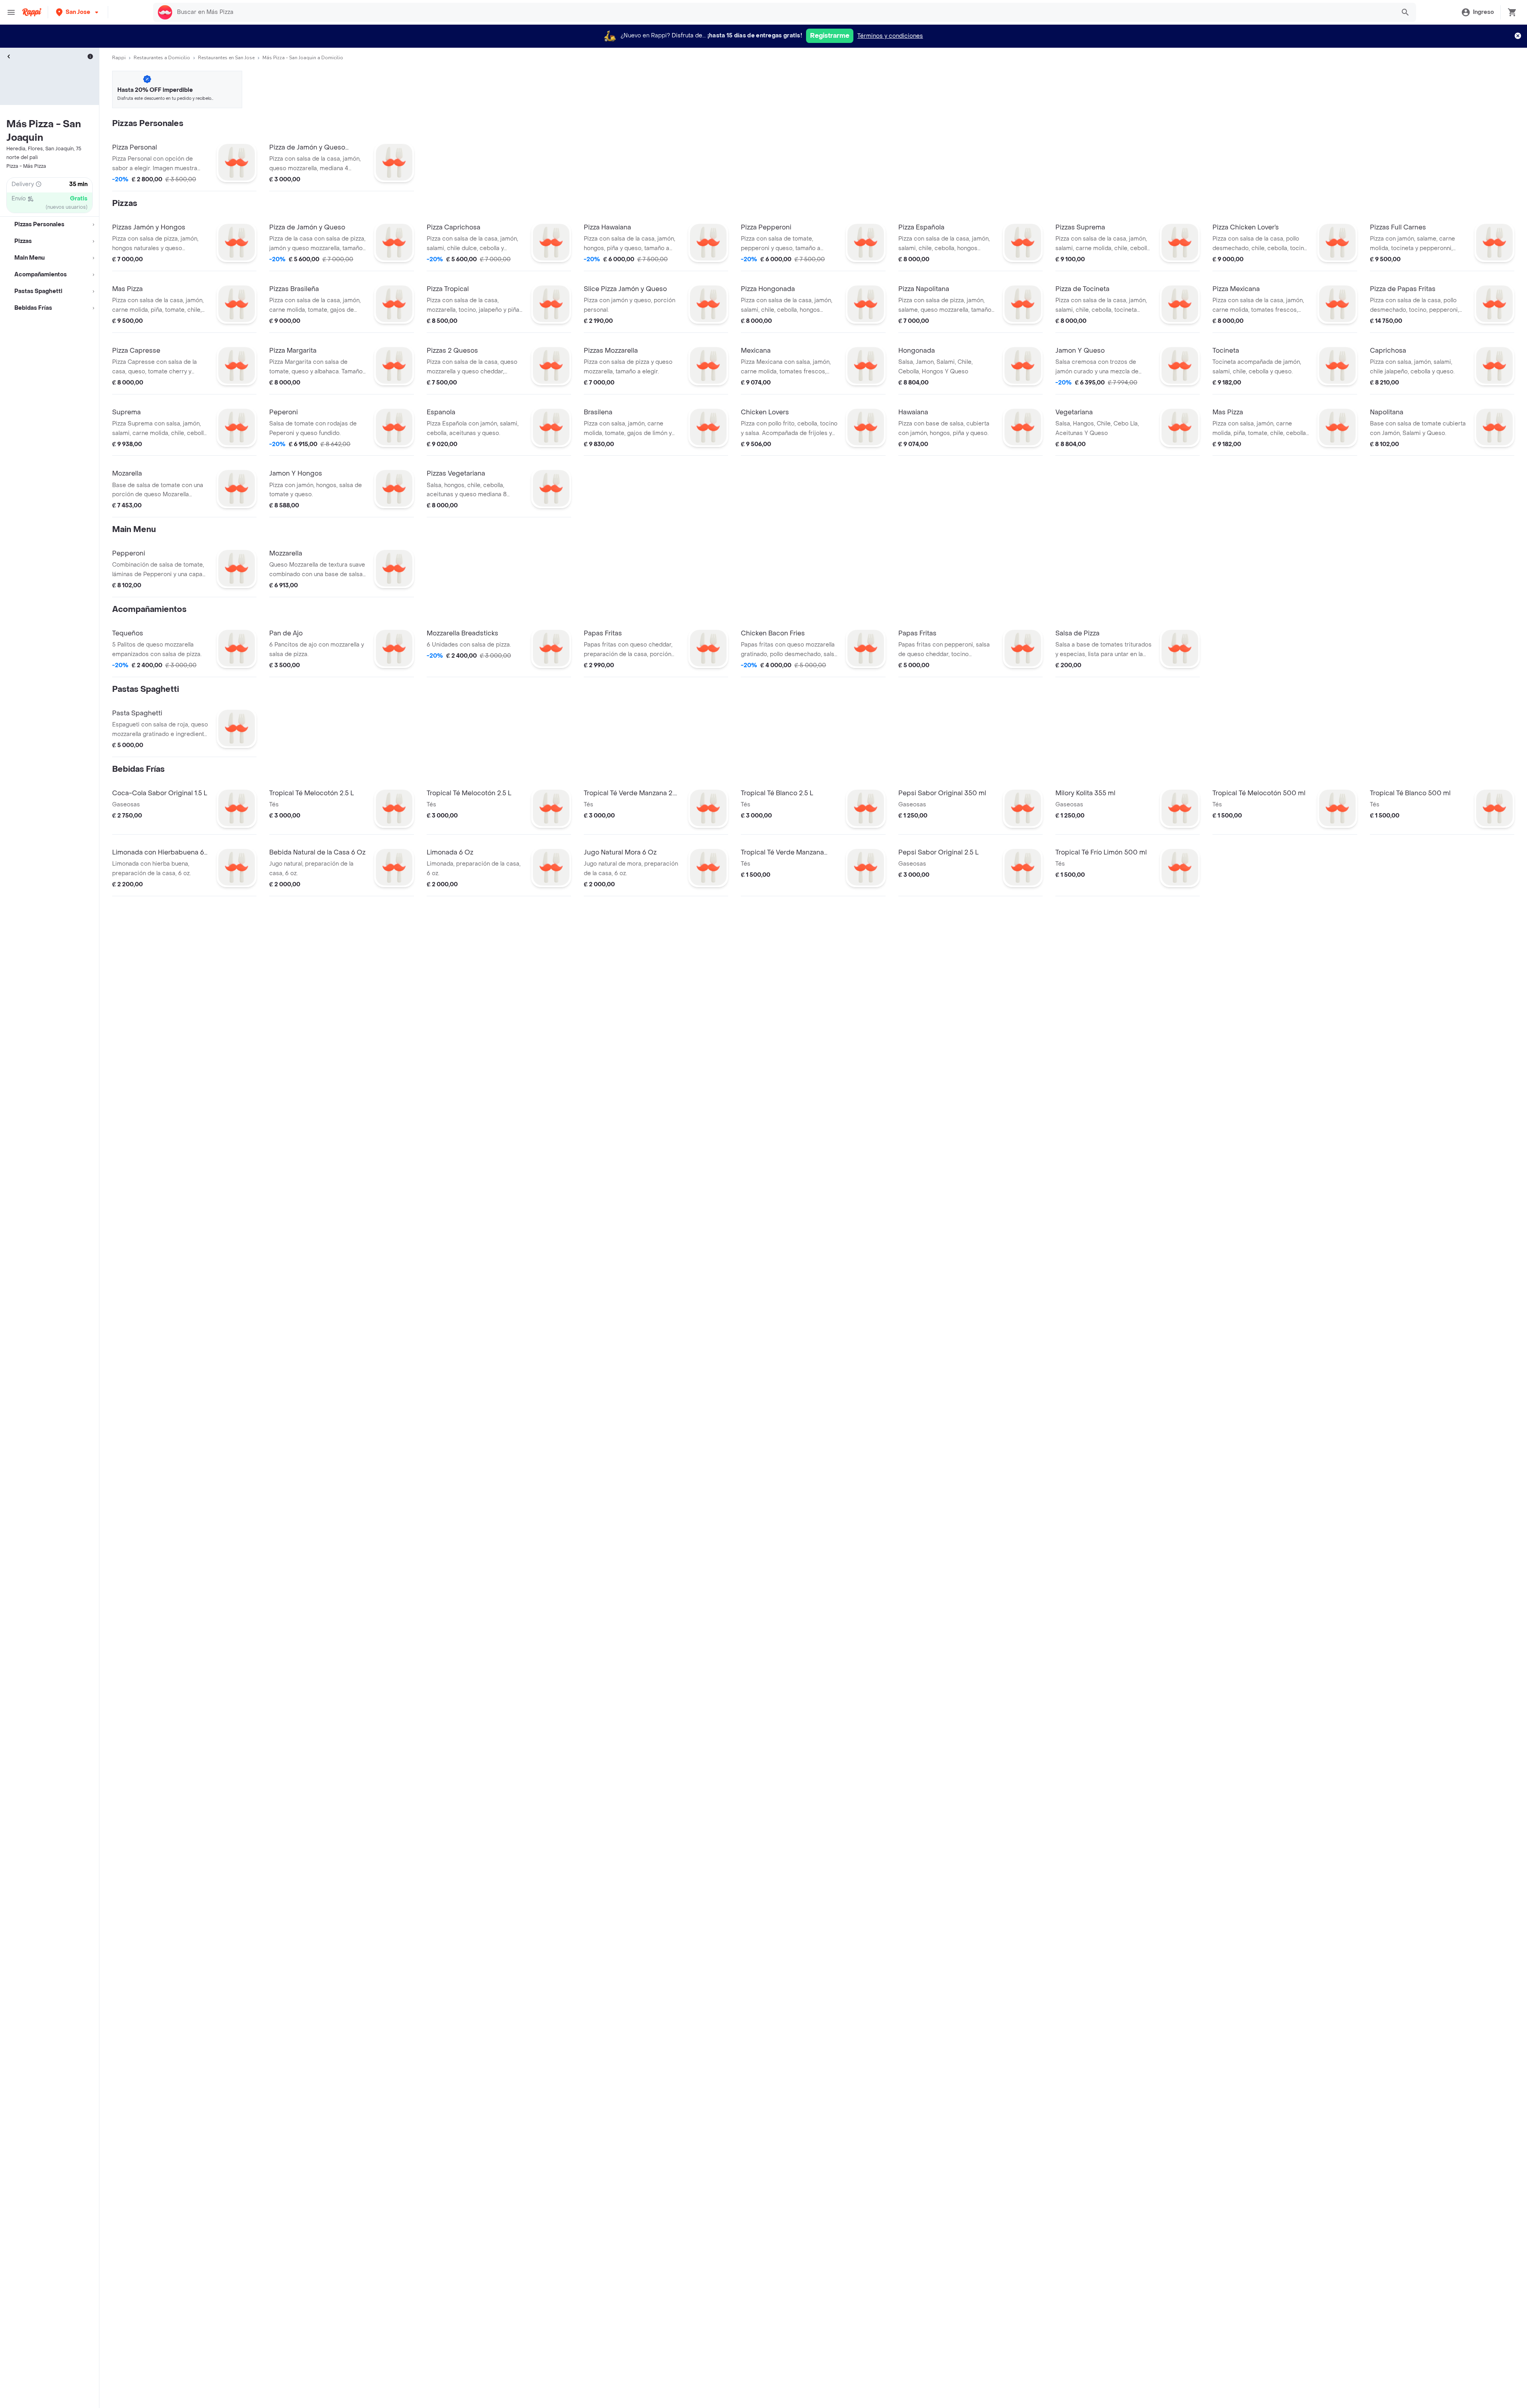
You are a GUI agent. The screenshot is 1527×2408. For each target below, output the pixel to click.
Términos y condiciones (890, 36)
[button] (78, 12)
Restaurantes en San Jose (226, 58)
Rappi (119, 58)
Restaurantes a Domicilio (162, 58)
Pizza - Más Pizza (26, 166)
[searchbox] (784, 12)
